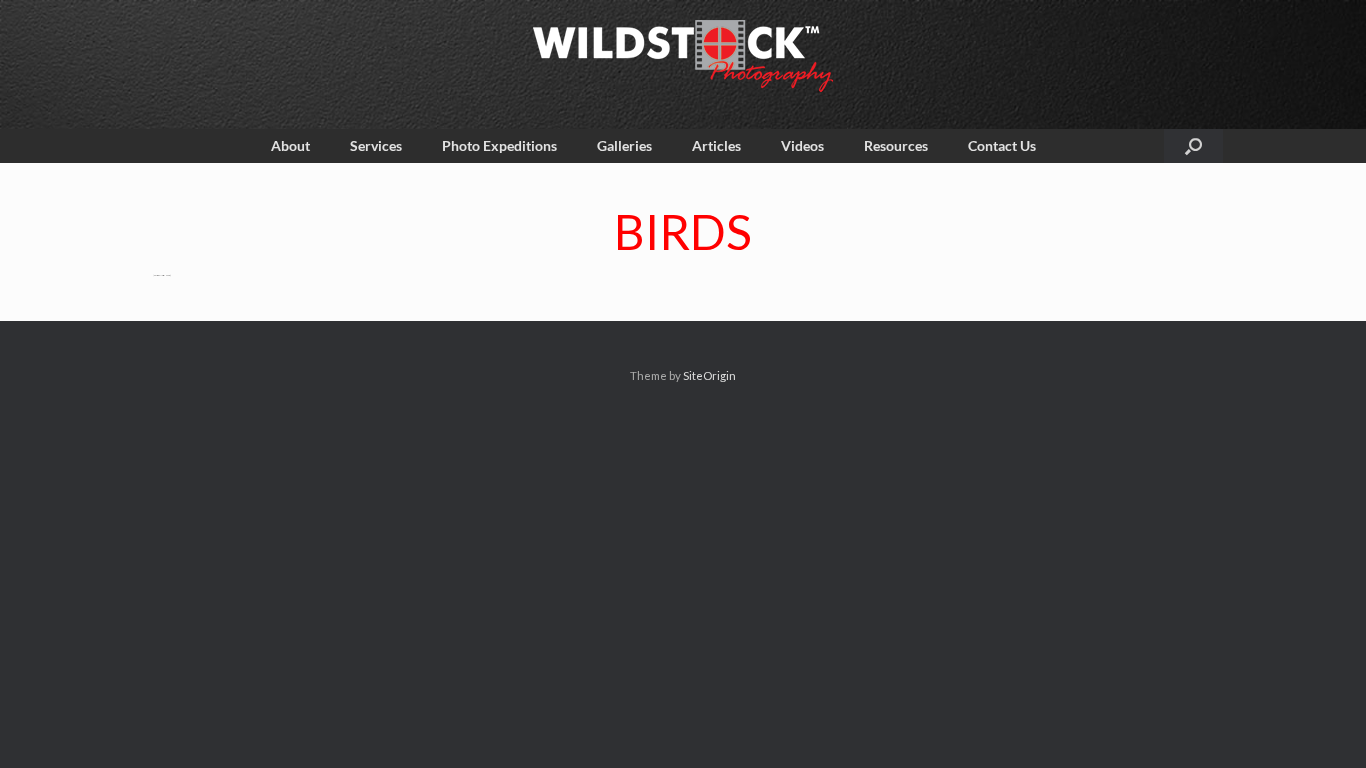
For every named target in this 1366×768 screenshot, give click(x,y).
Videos (802, 145)
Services (376, 145)
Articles (716, 145)
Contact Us (1002, 145)
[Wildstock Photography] (683, 56)
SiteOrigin (709, 375)
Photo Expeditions (499, 145)
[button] (1193, 146)
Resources (896, 145)
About (290, 145)
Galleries (624, 145)
